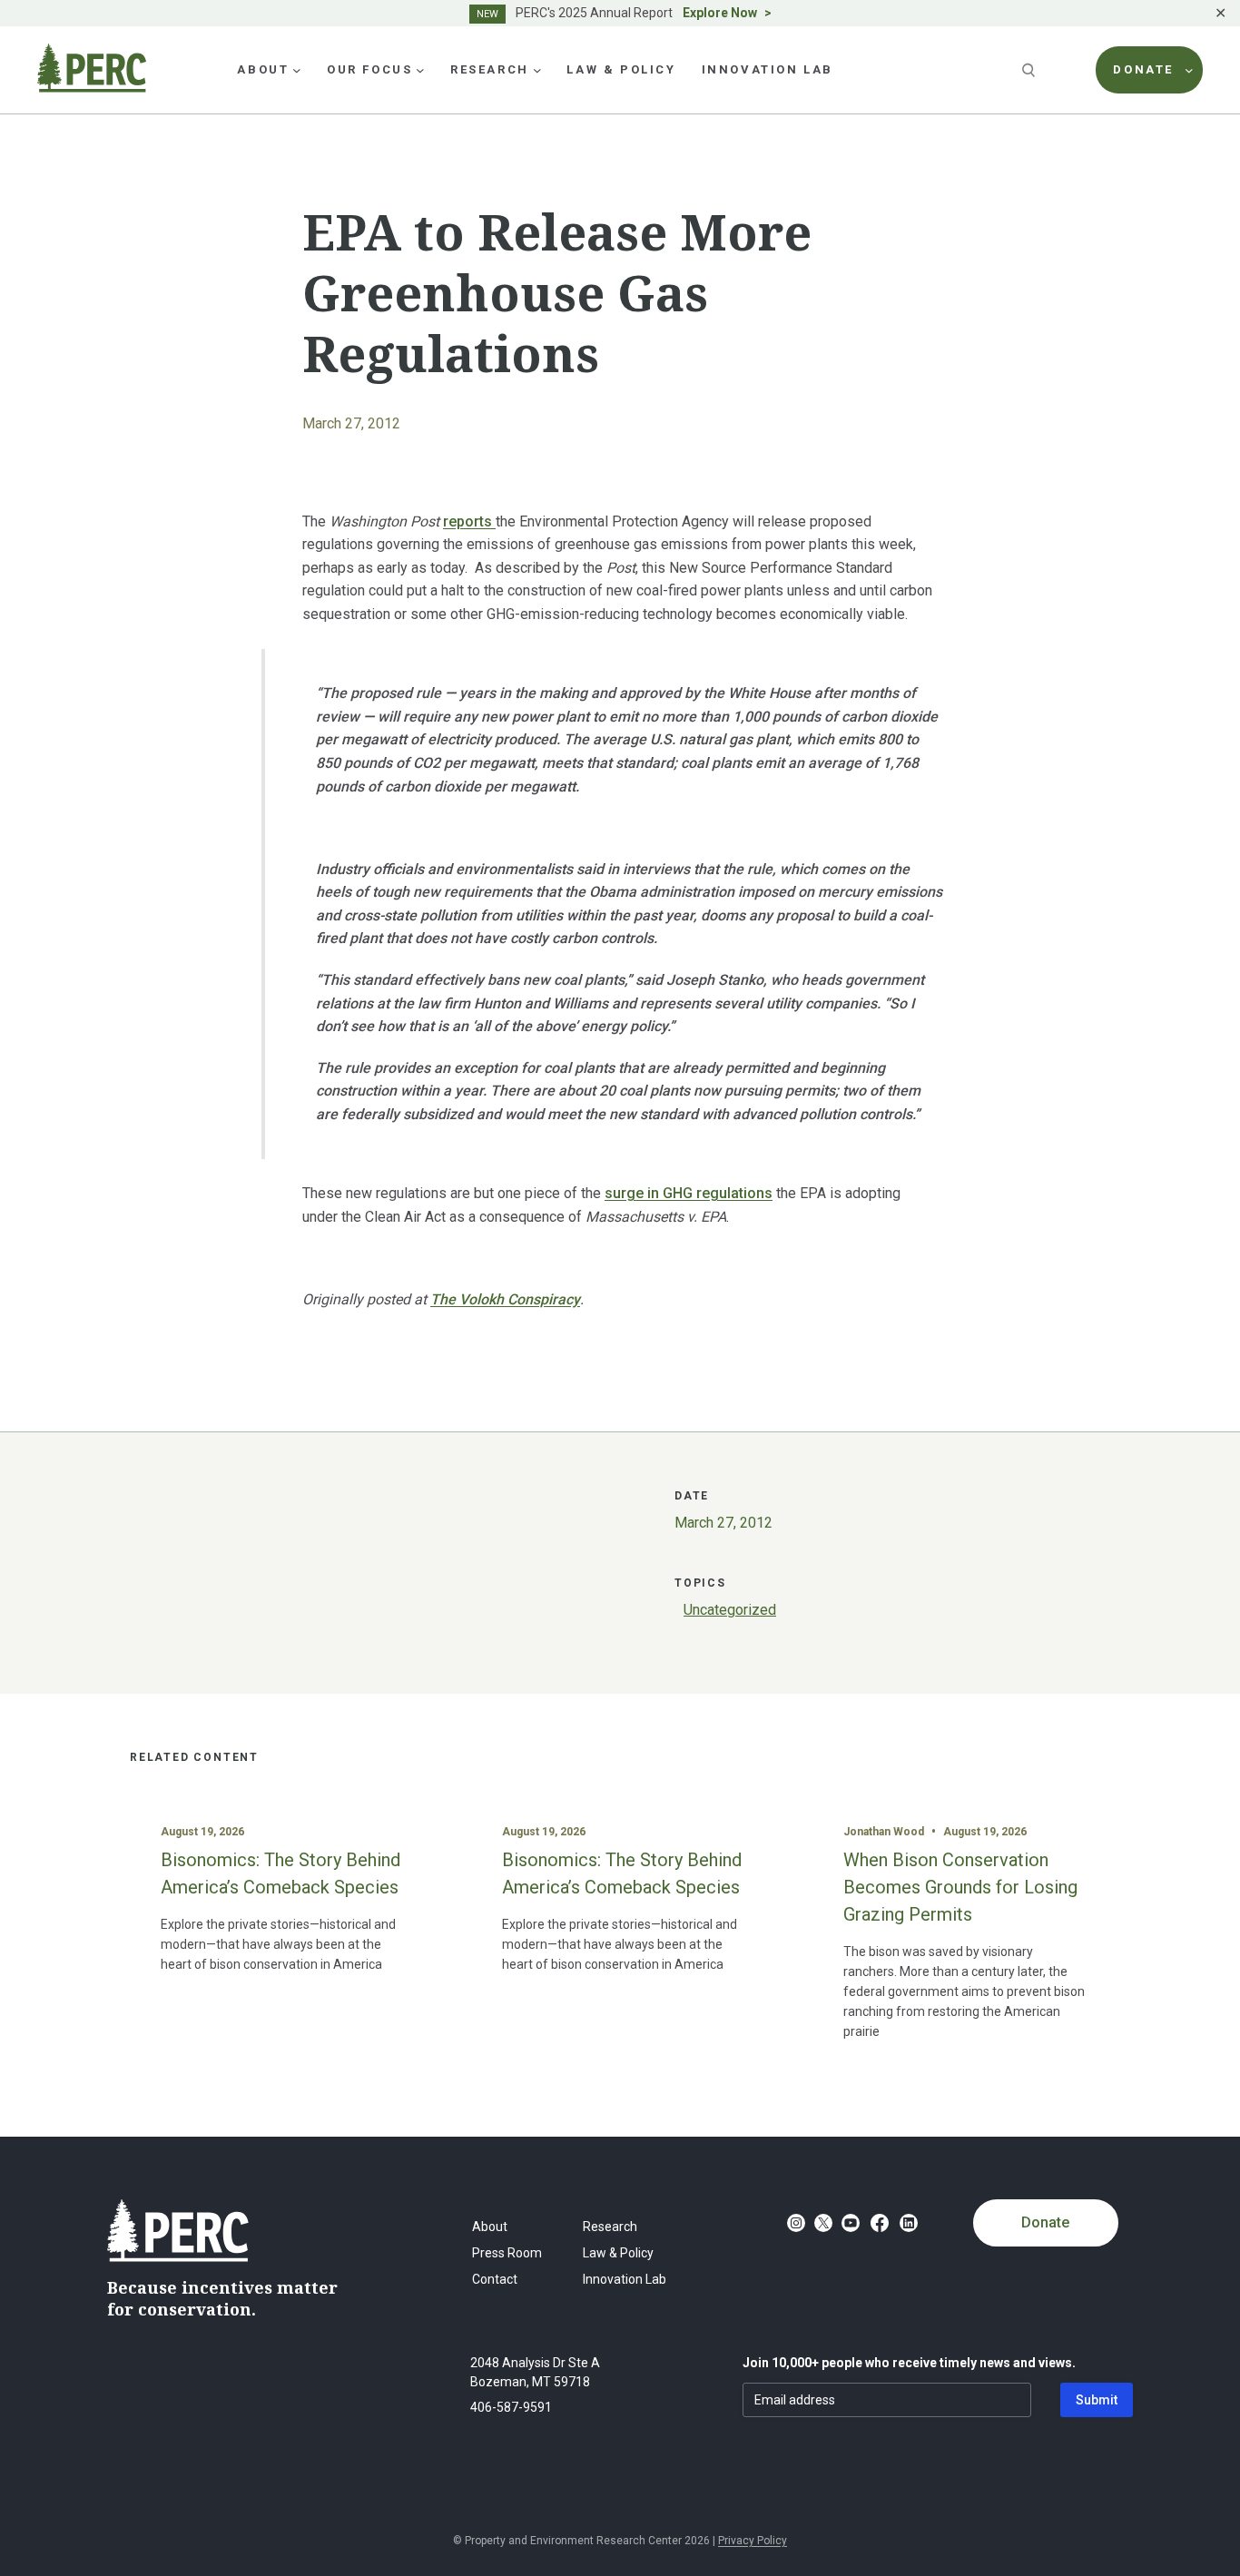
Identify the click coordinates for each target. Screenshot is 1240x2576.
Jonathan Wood (884, 1832)
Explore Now (720, 13)
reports (469, 521)
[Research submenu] (537, 70)
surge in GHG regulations (689, 1193)
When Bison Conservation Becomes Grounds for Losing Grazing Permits (960, 1887)
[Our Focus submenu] (420, 70)
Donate (1045, 2222)
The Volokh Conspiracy (505, 1299)
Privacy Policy (753, 2541)
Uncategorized (730, 1610)
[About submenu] (297, 70)
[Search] (1030, 70)
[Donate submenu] (1189, 70)
